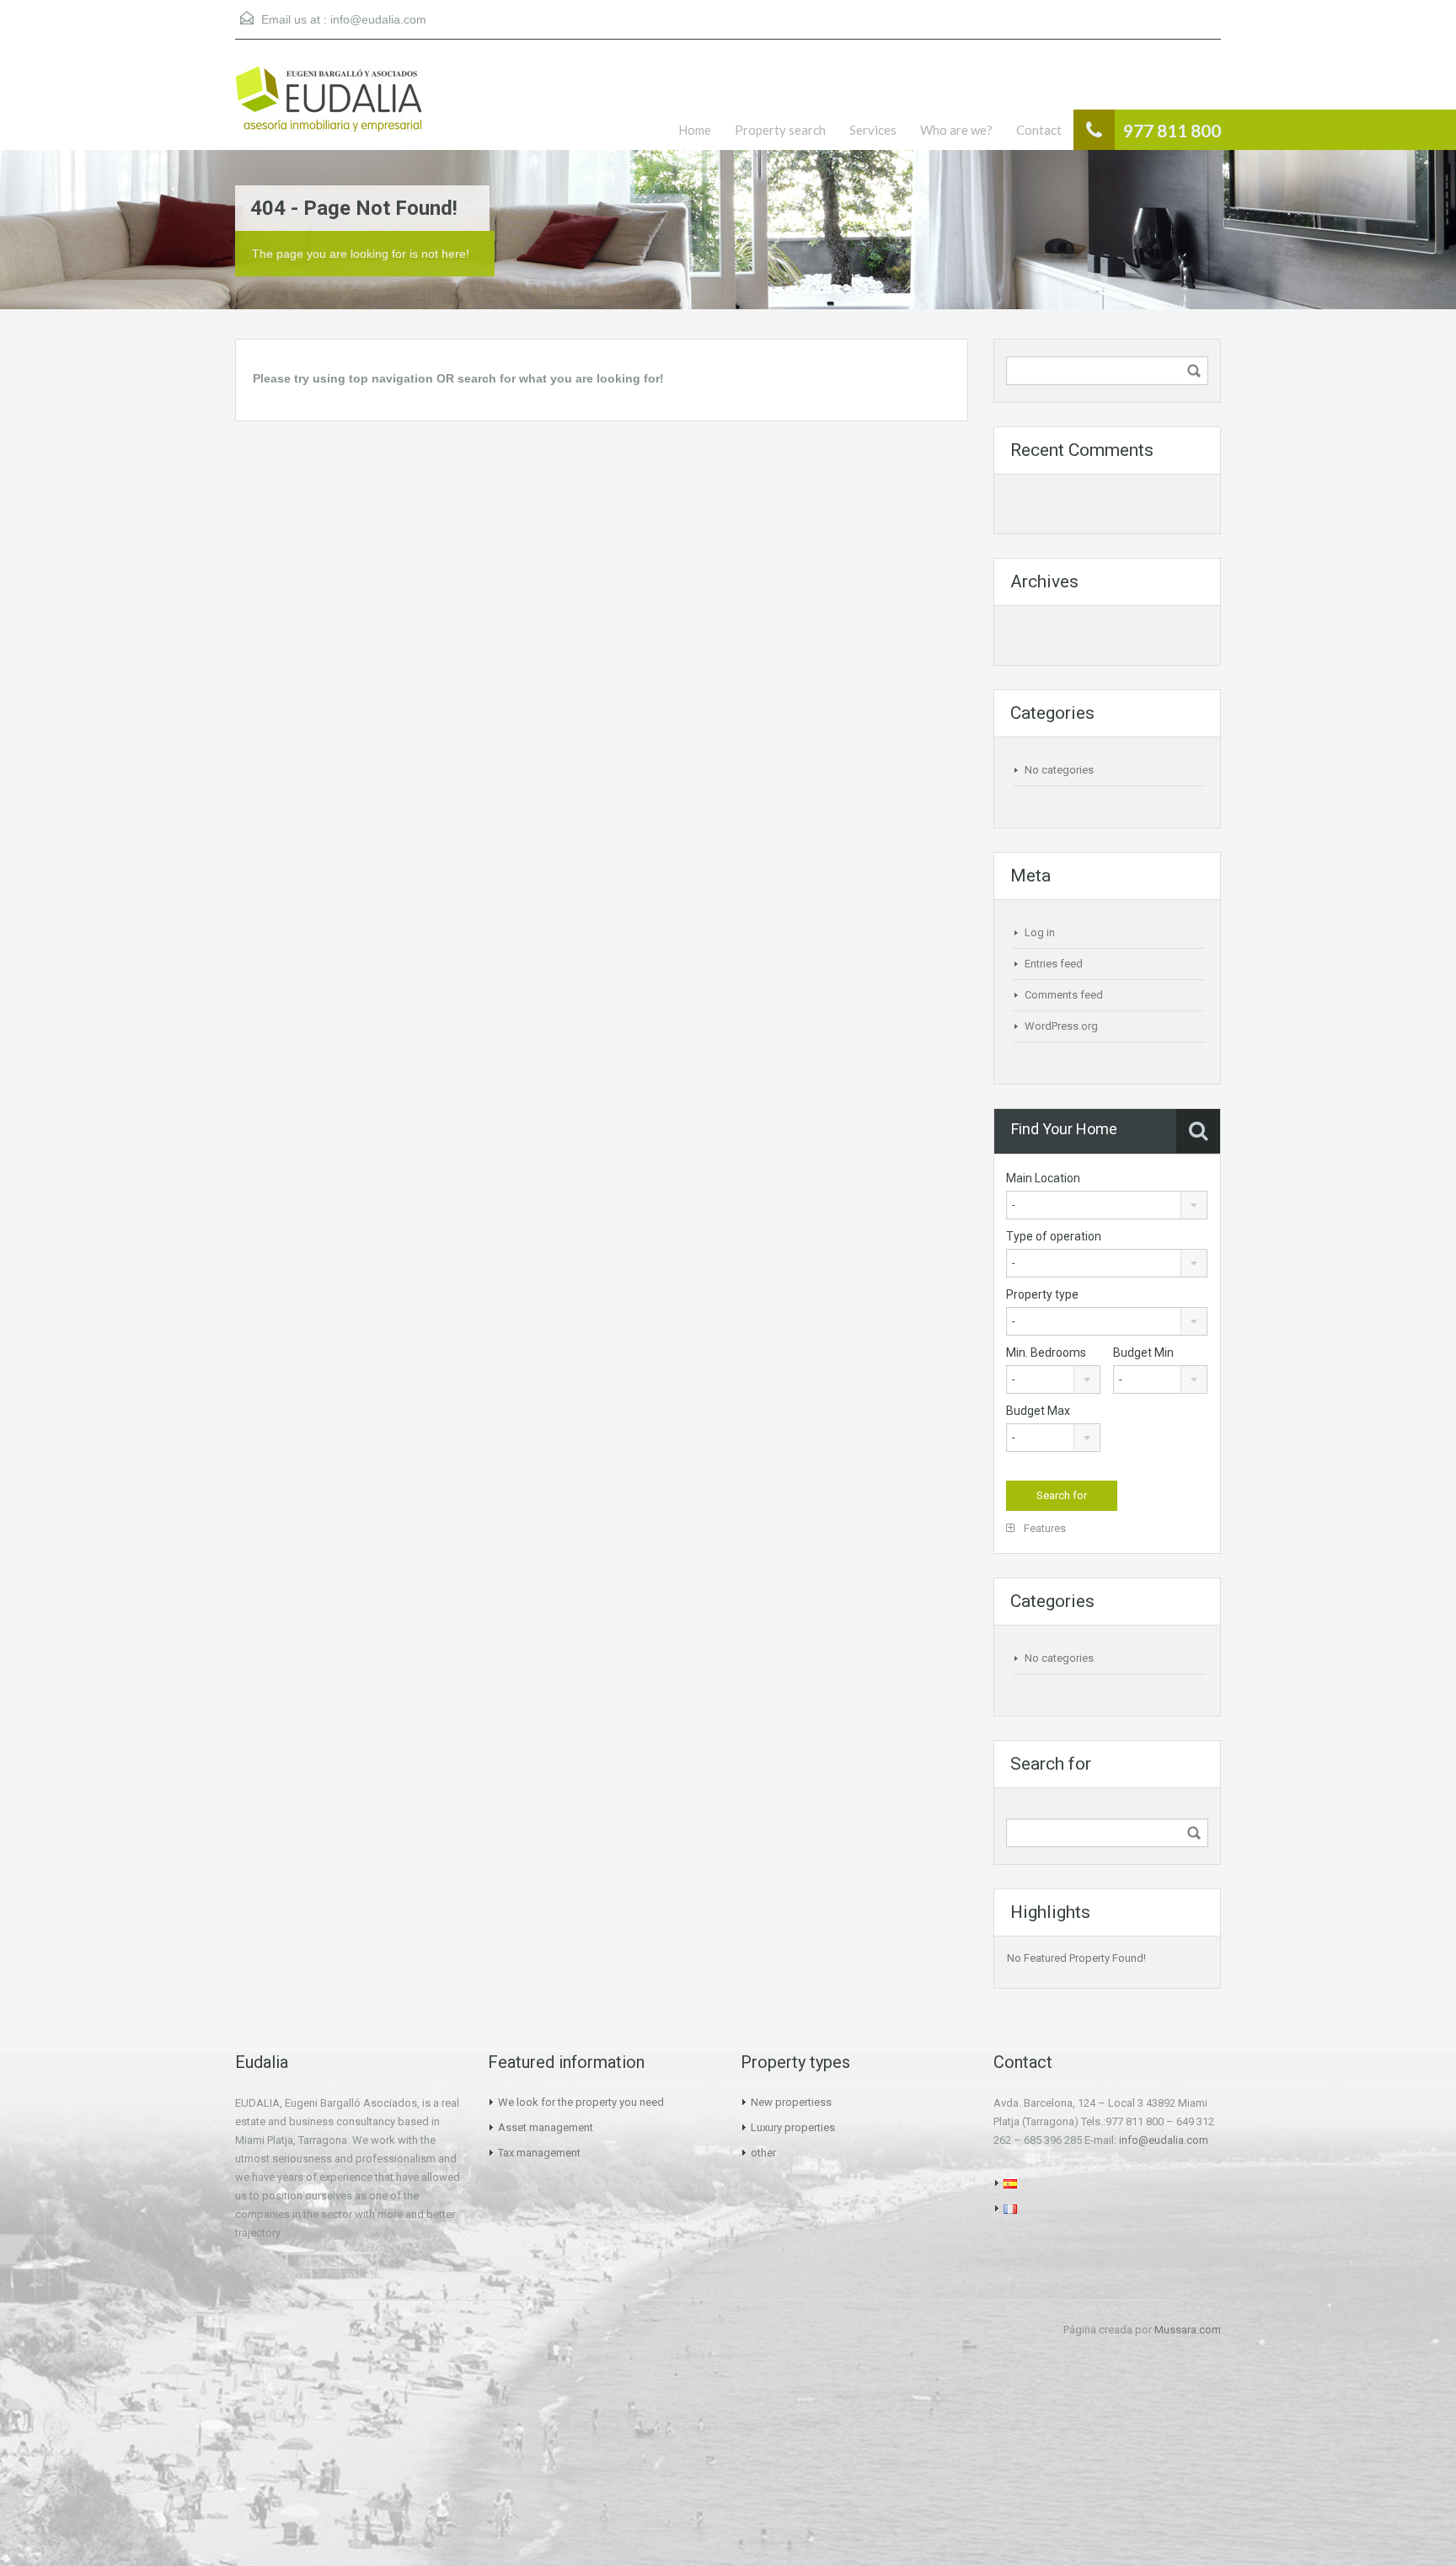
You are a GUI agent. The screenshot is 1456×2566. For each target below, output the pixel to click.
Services (873, 130)
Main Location (1043, 1178)
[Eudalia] (329, 107)
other (763, 2153)
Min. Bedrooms (1046, 1353)
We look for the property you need (581, 2102)
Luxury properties (793, 2127)
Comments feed (1064, 995)
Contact (1039, 130)
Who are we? (956, 130)
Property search (780, 130)
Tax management (539, 2153)
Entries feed (1054, 964)
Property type (1042, 1294)
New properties (788, 2102)
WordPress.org (1061, 1026)
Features (1044, 1528)
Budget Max (1038, 1411)
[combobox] (1107, 1205)
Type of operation (1054, 1236)
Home (695, 130)
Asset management (546, 2127)
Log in (1040, 932)
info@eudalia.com (378, 19)
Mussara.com (1188, 2330)
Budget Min (1143, 1353)
